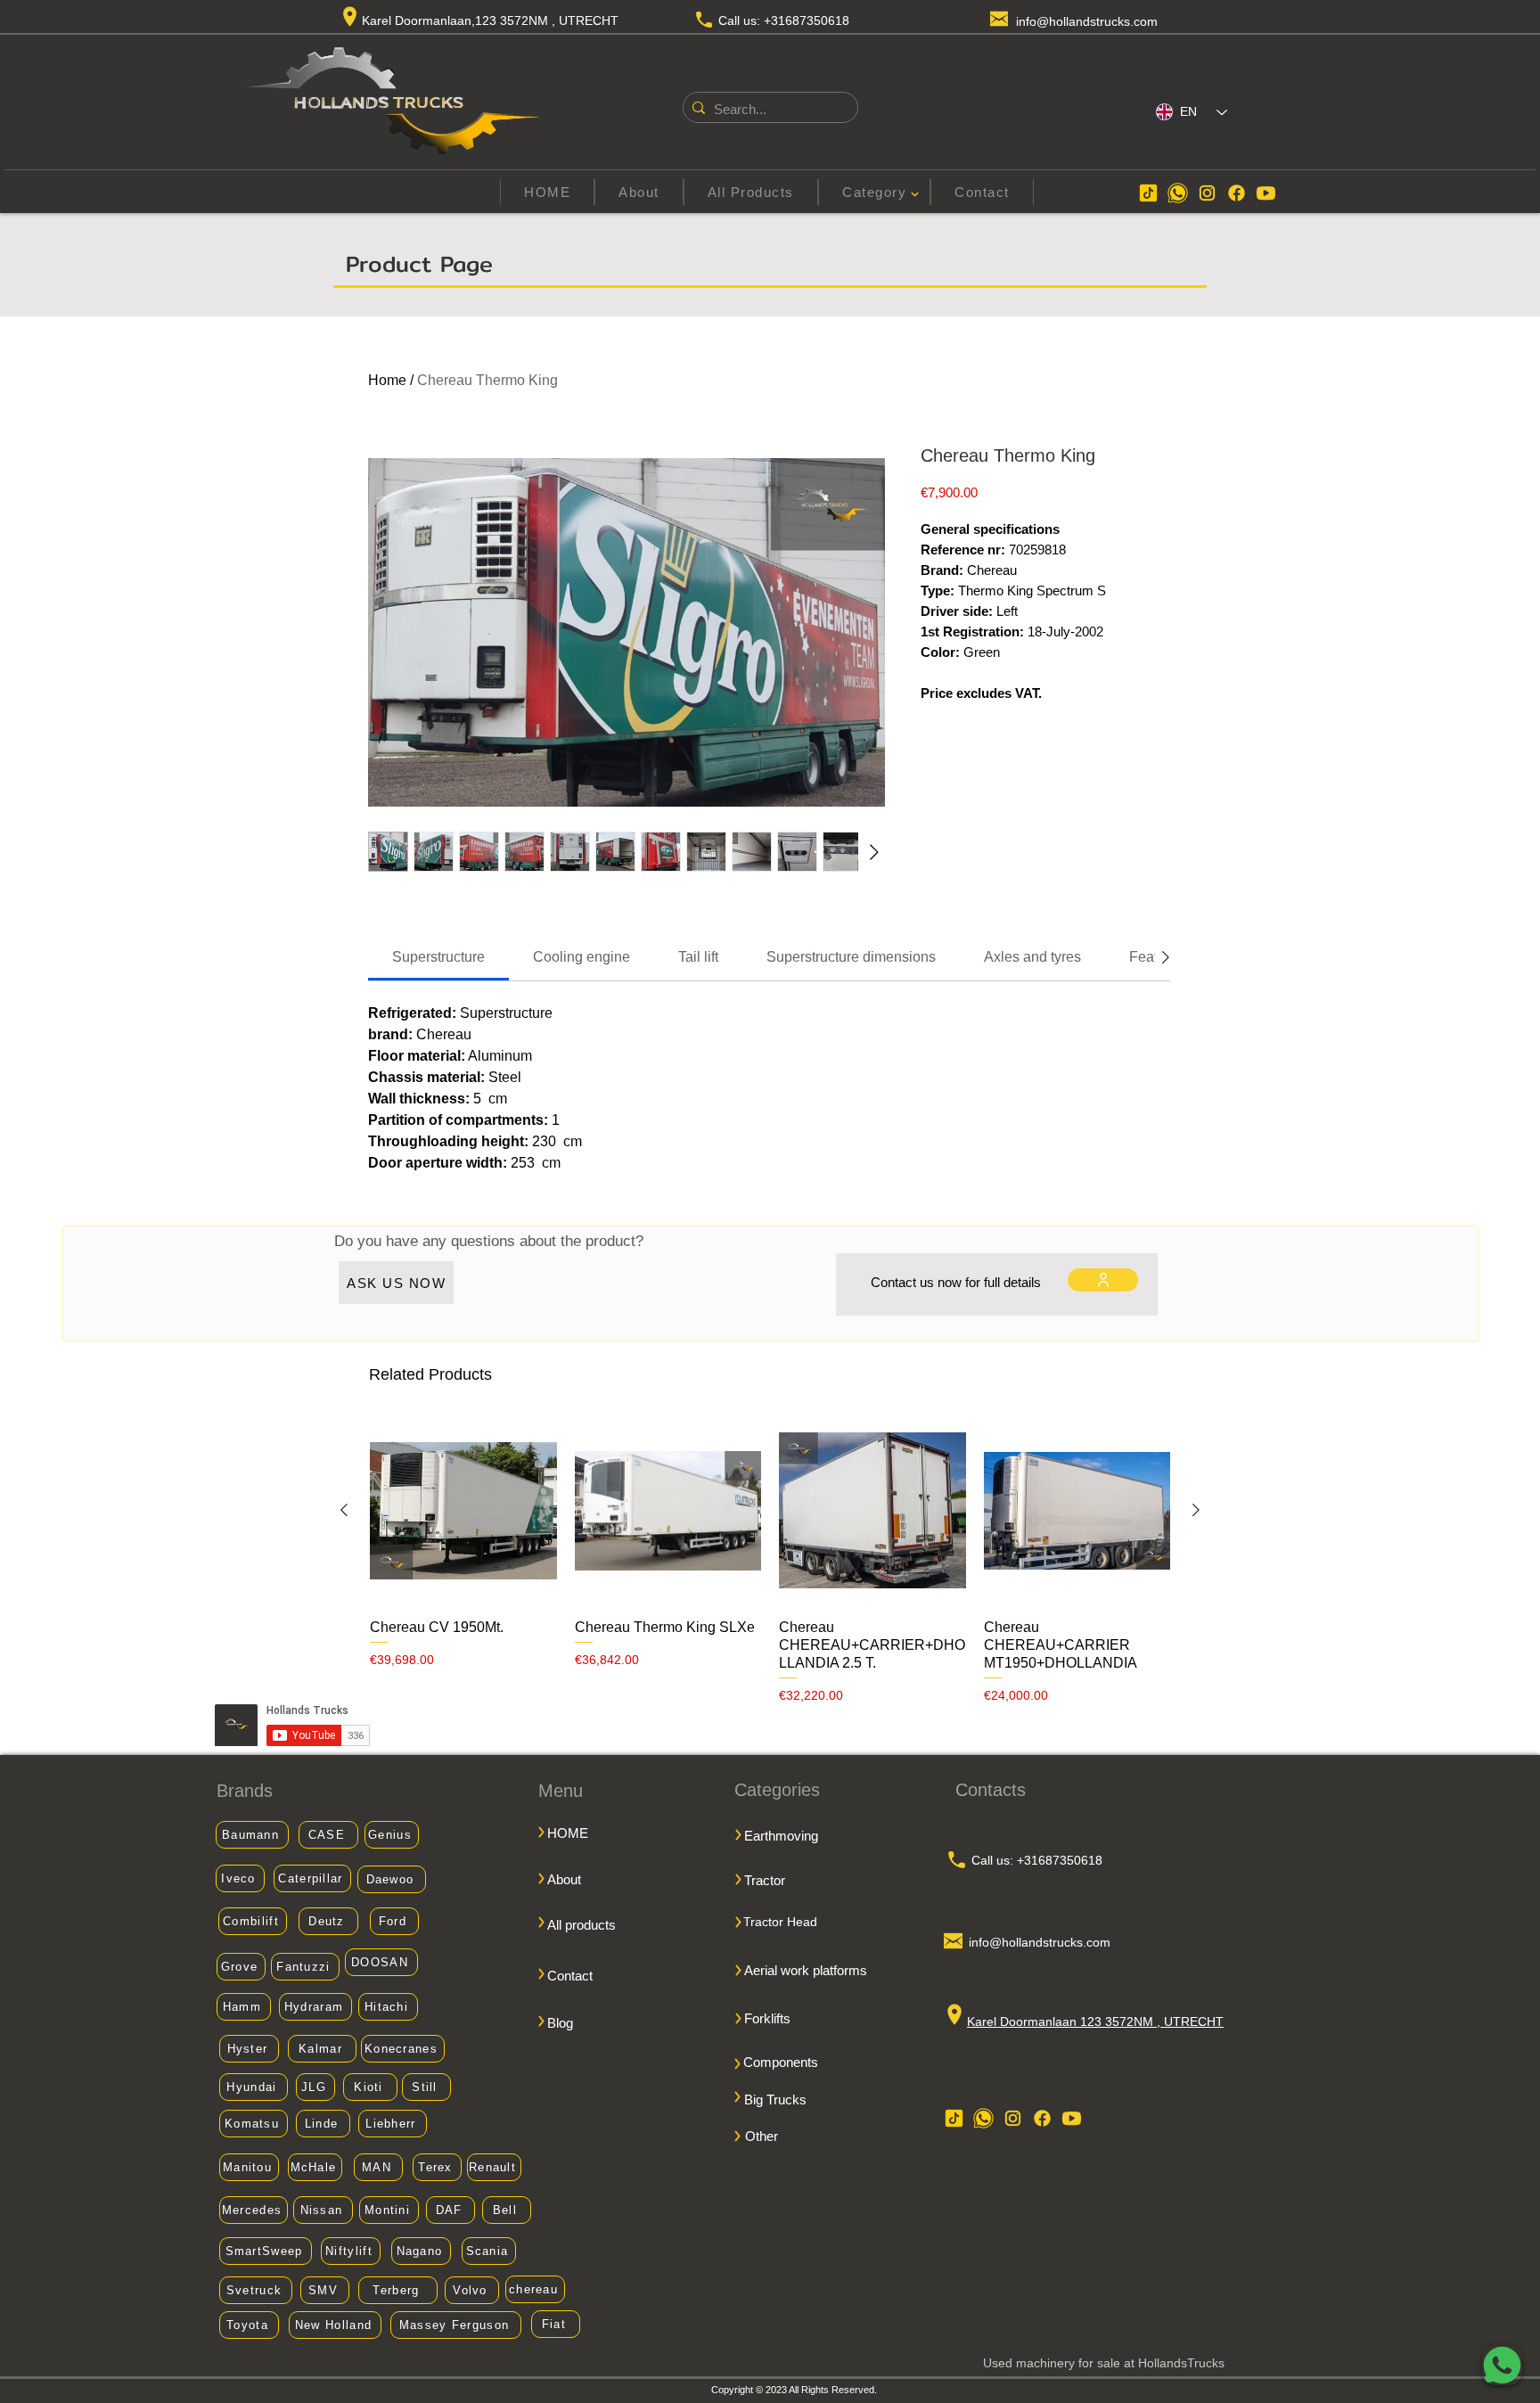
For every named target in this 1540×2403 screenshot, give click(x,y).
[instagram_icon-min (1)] (1207, 193)
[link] (438, 957)
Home (387, 380)
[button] (874, 192)
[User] (1103, 1280)
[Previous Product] (344, 1510)
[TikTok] (1148, 193)
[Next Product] (1196, 1510)
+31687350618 (807, 21)
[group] (770, 1561)
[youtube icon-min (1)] (1266, 193)
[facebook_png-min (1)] (1237, 193)
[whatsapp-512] (1178, 193)
